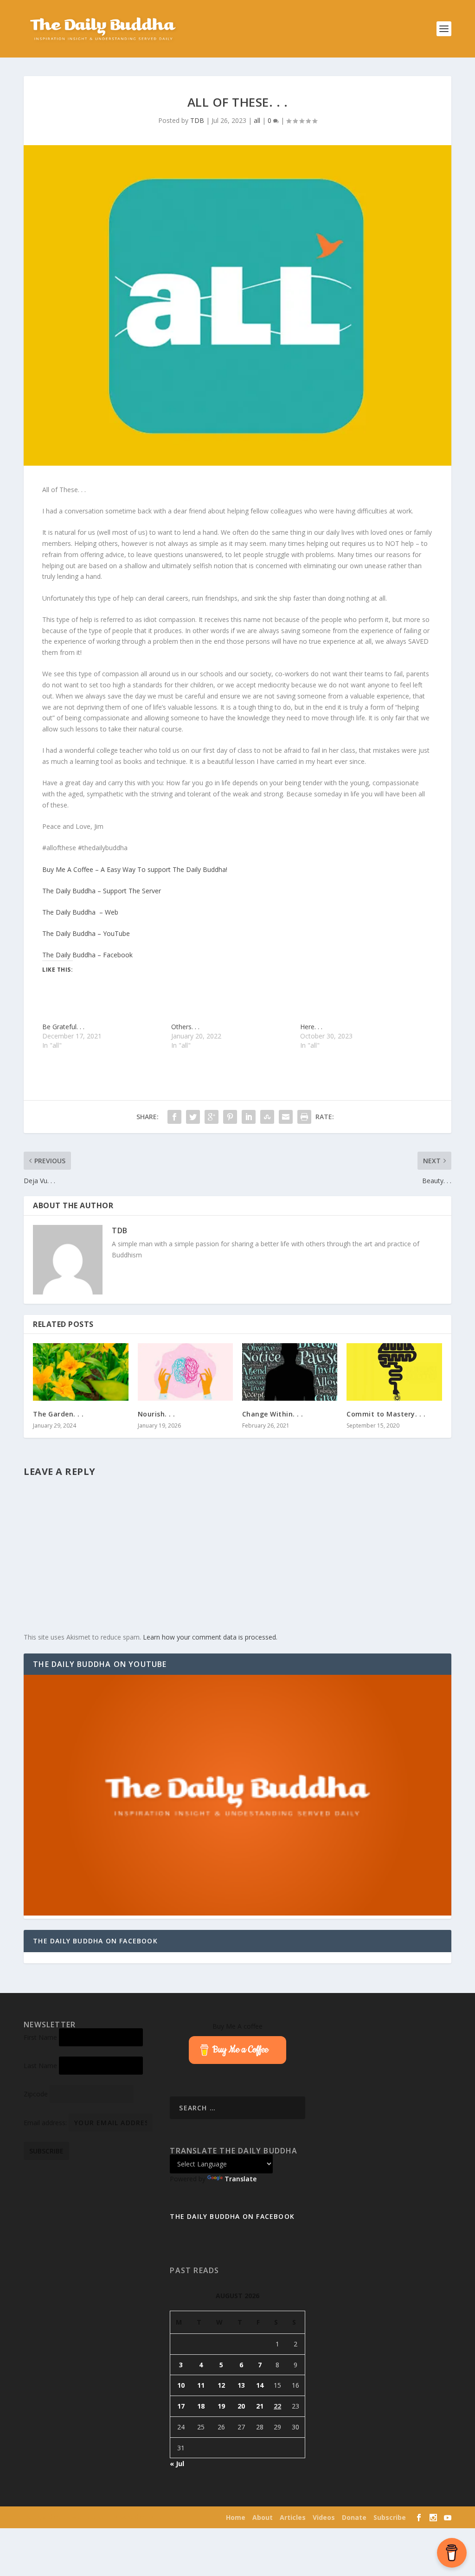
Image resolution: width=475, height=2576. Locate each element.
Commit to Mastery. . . (386, 1414)
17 (181, 2406)
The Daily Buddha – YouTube (86, 933)
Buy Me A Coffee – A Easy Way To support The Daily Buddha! (135, 869)
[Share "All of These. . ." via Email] (286, 1117)
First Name (40, 2037)
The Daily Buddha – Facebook (87, 955)
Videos (324, 2517)
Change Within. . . (273, 1414)
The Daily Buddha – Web (80, 912)
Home (236, 2517)
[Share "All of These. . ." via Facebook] (174, 1117)
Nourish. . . (157, 1414)
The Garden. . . (58, 1414)
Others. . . (185, 1027)
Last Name (40, 2066)
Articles (293, 2517)
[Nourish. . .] (185, 1372)
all (257, 120)
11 (201, 2385)
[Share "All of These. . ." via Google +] (212, 1117)
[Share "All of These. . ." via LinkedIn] (249, 1117)
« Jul (177, 2464)
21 (260, 2406)
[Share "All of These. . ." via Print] (304, 1117)
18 (201, 2406)
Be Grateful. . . (63, 1027)
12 (221, 2385)
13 (241, 2385)
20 (241, 2406)
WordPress (163, 2518)
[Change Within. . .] (290, 1372)
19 (221, 2406)
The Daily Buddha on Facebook (95, 1941)
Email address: (46, 2123)
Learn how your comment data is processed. (210, 1637)
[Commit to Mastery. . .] (394, 1372)
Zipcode (36, 2094)
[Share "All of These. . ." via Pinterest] (230, 1117)
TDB (197, 120)
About (263, 2517)
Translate (241, 2179)
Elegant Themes (83, 2518)
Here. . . (311, 1027)
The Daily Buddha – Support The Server (102, 891)
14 (260, 2385)
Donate (354, 2517)
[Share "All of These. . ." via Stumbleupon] (267, 1117)
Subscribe (390, 2517)
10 (181, 2385)
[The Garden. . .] (80, 1372)
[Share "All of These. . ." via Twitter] (193, 1117)
